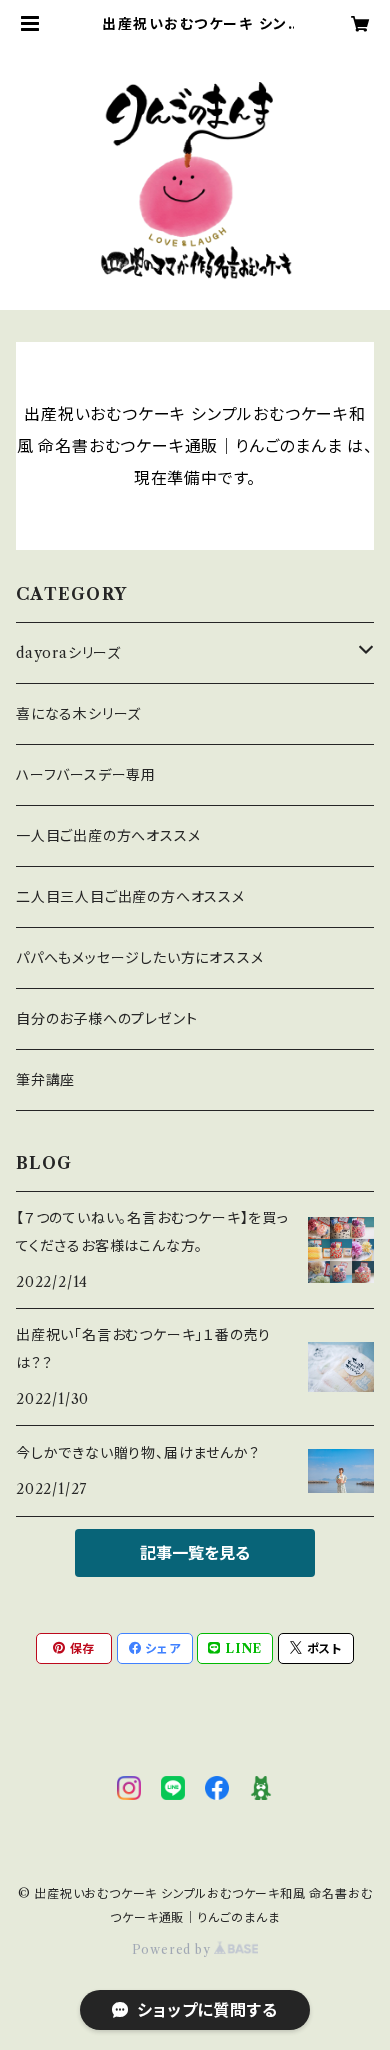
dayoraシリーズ (68, 653)
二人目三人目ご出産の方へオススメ (130, 897)
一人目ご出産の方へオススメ (108, 836)
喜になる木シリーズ (78, 714)
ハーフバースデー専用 (86, 775)
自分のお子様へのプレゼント (106, 1019)
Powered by (173, 1949)
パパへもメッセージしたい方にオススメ (139, 958)
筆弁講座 (45, 1080)
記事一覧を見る (195, 1553)
